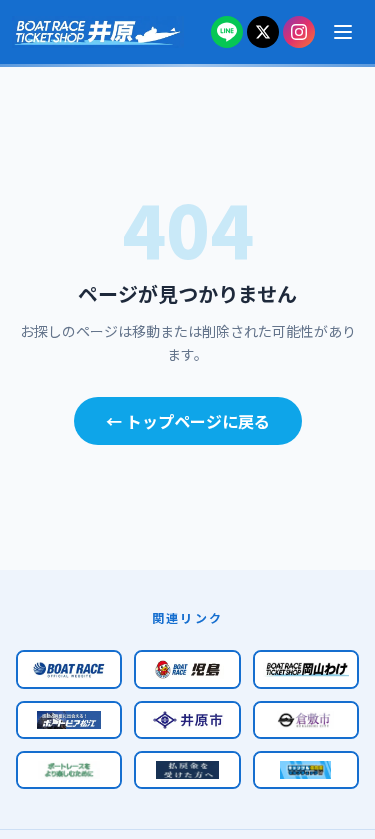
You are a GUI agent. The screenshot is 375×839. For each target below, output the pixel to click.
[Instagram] (299, 32)
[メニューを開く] (343, 32)
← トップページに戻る (188, 421)
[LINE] (227, 32)
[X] (263, 32)
